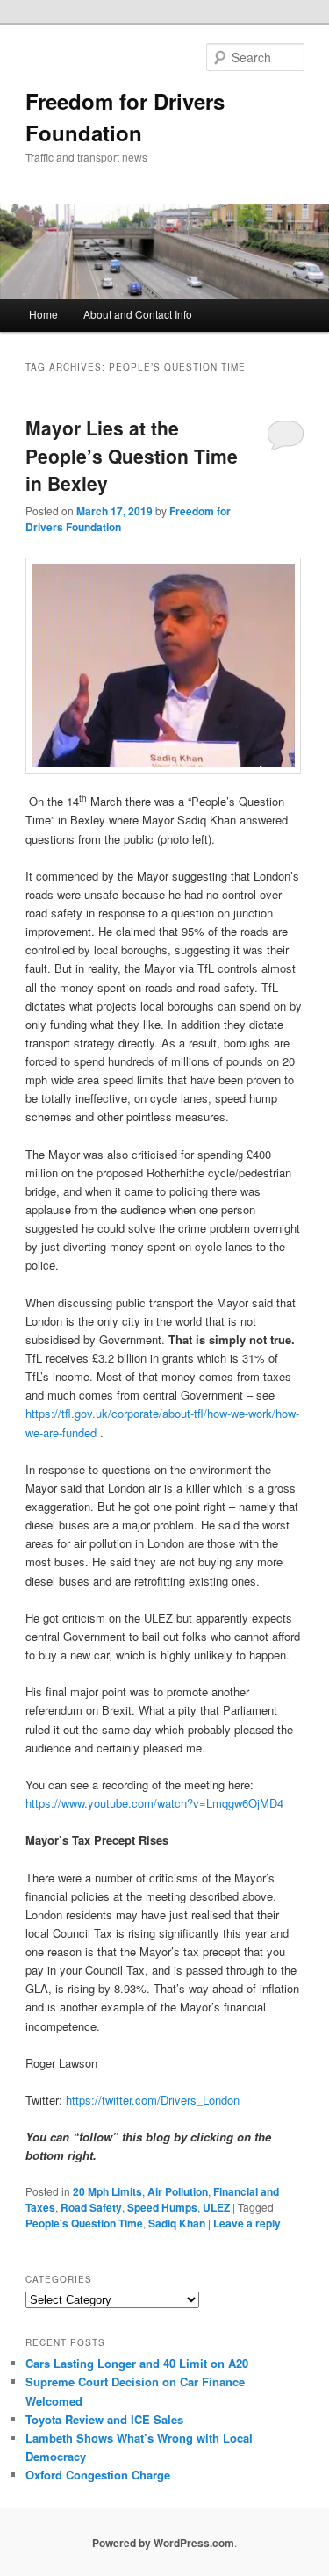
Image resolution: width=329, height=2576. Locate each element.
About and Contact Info (138, 314)
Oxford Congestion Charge (98, 2475)
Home (43, 314)
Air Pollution (178, 2191)
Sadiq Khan (177, 2223)
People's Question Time (84, 2223)
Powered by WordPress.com (163, 2543)
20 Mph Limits (107, 2191)
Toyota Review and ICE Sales (104, 2419)
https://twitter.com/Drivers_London (153, 2100)
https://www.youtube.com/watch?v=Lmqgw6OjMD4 (154, 1803)
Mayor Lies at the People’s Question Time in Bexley (132, 455)
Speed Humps (162, 2207)
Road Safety (91, 2207)
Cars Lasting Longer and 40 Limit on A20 (137, 2363)
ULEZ (216, 2207)
